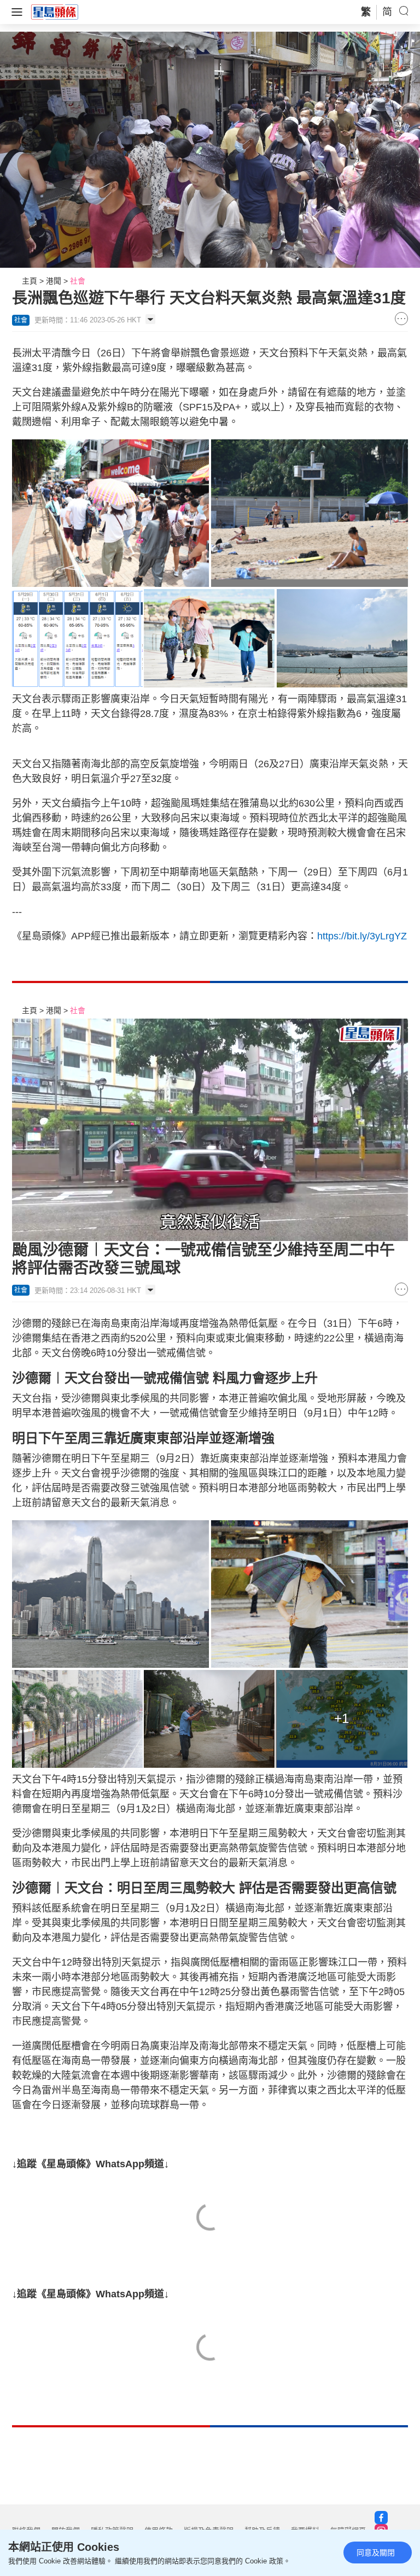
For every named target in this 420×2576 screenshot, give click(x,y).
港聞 (54, 281)
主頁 (30, 281)
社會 (78, 281)
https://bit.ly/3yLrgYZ (362, 936)
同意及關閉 (376, 2553)
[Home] (55, 11)
